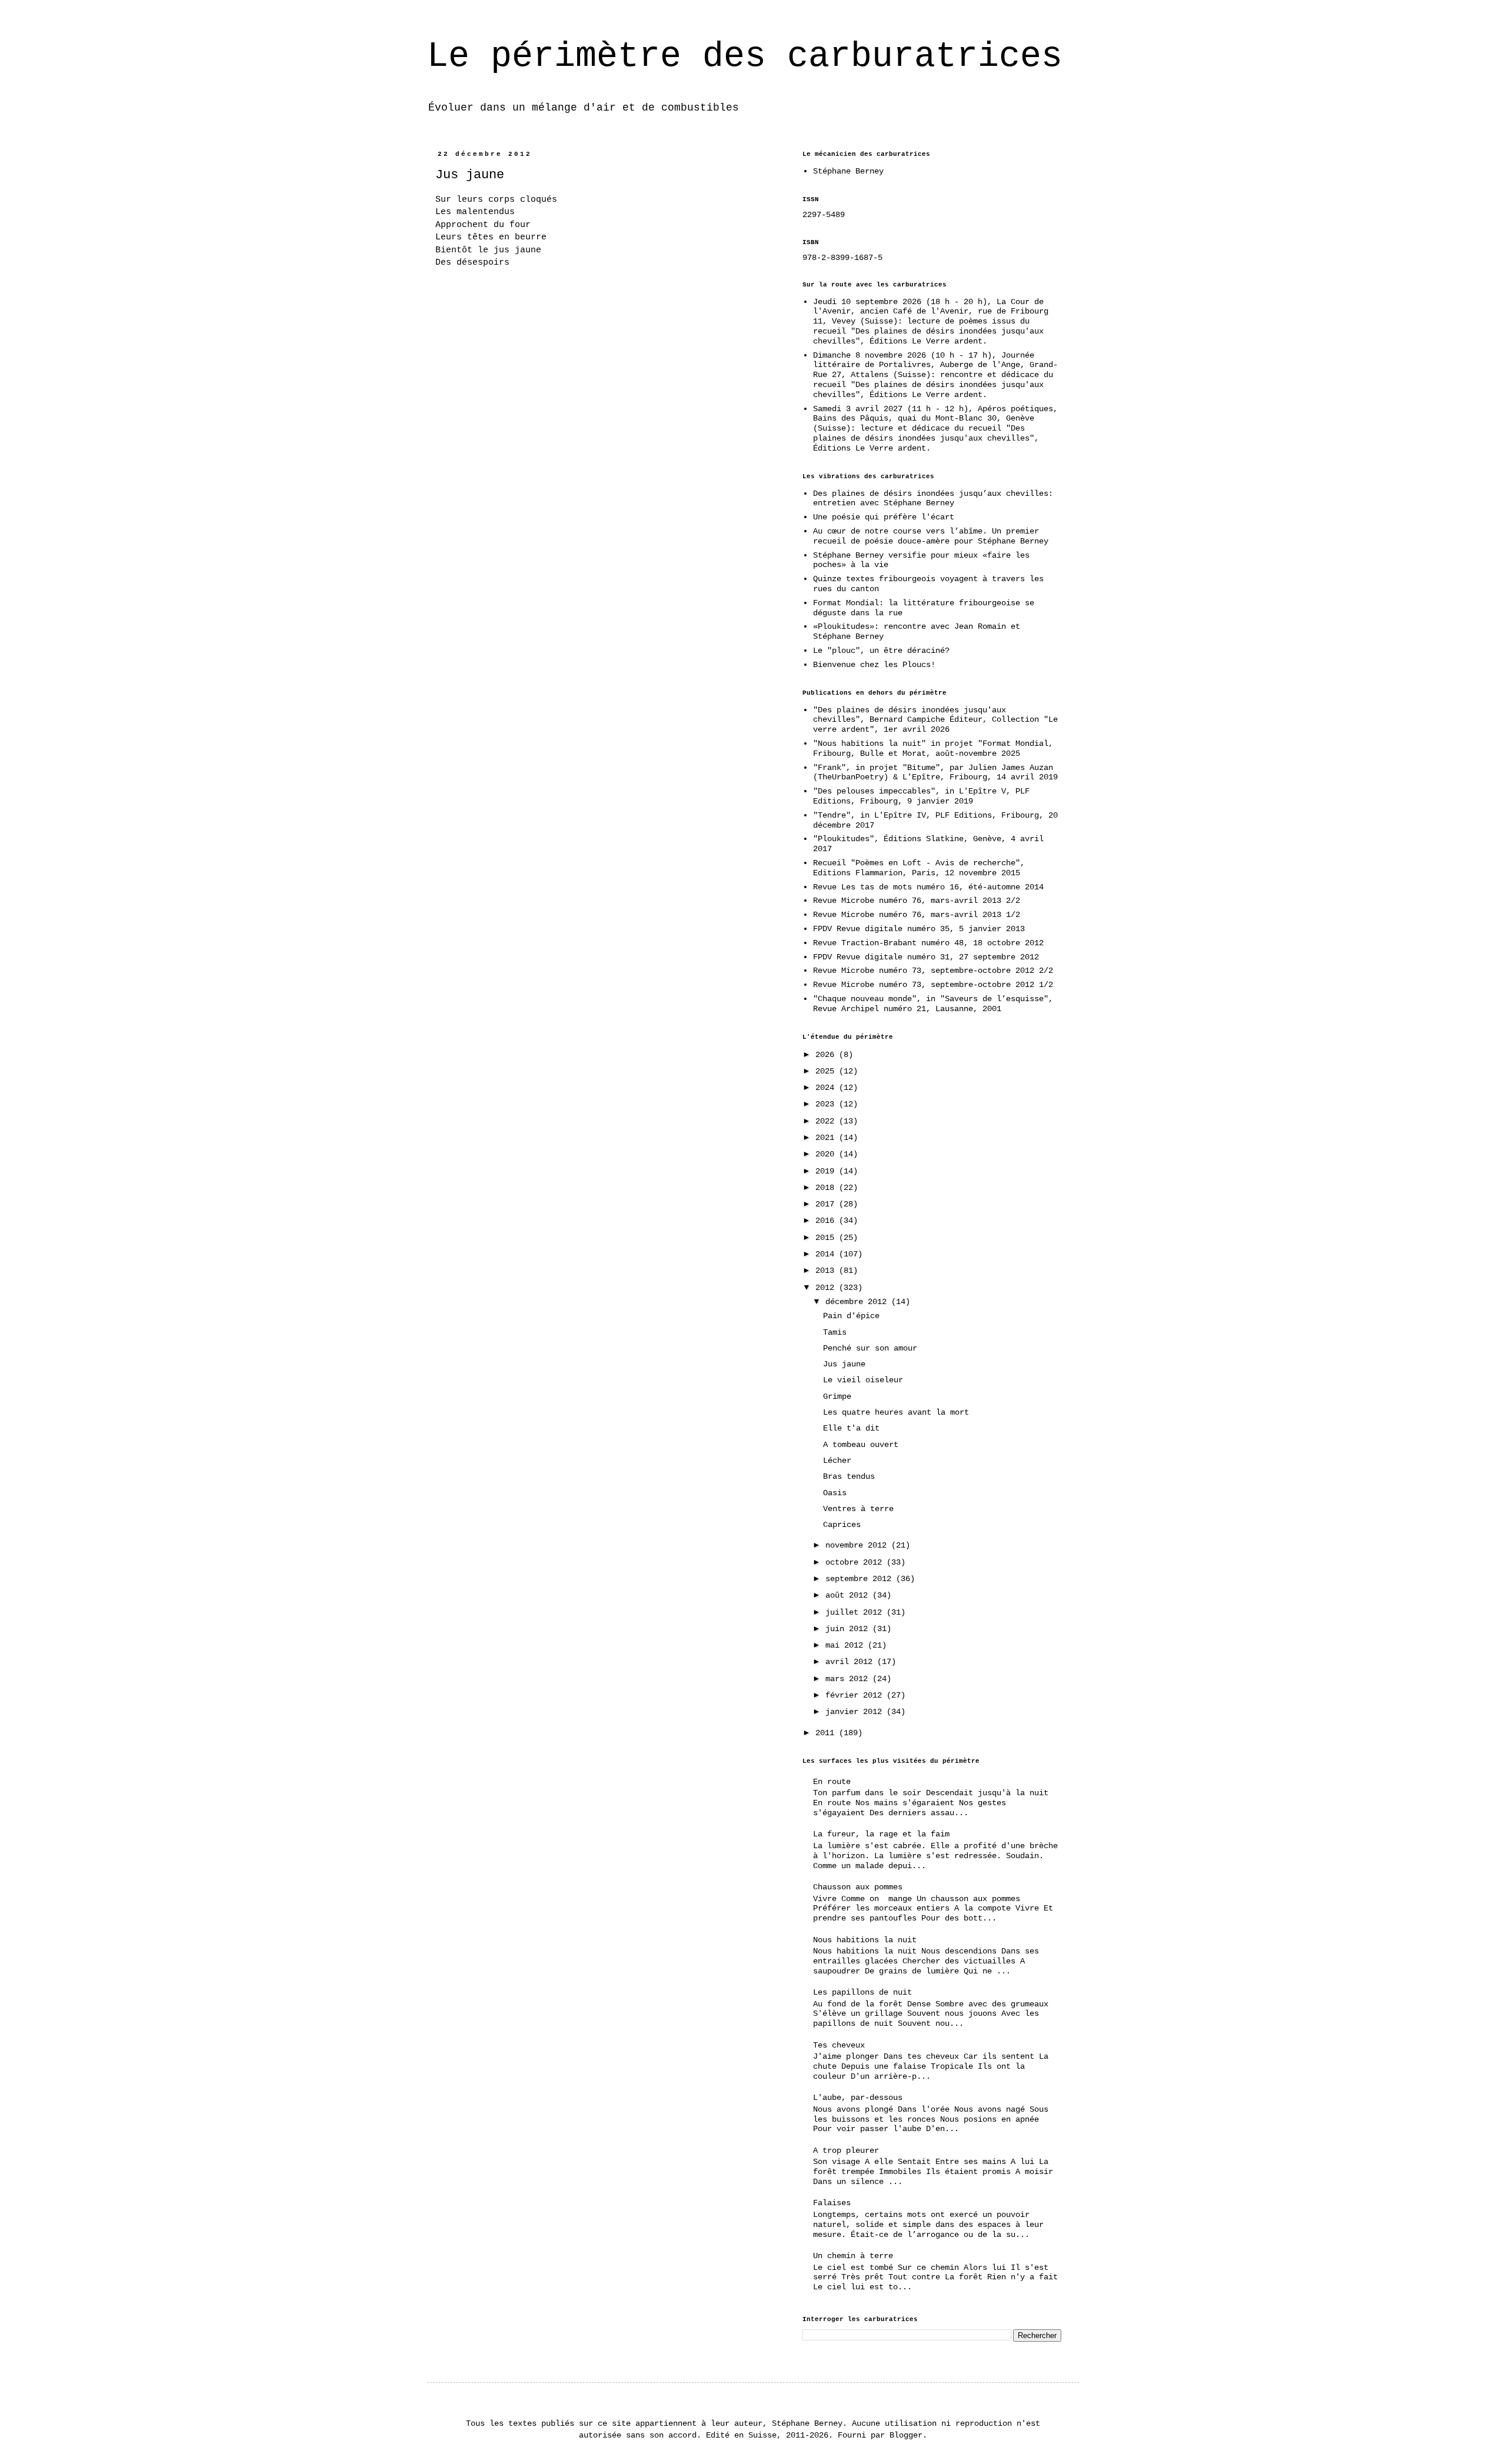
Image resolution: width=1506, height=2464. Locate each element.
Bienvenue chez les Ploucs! (874, 665)
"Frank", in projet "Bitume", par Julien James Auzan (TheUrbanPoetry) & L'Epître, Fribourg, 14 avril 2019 (935, 773)
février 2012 (856, 1695)
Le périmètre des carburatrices (745, 56)
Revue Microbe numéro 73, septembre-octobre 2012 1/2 (933, 985)
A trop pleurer (846, 2150)
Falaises (832, 2203)
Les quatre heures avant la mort (896, 1412)
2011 (827, 1733)
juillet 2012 (856, 1612)
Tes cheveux (839, 2045)
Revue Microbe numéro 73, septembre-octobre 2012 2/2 (933, 971)
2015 (827, 1238)
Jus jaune (844, 1364)
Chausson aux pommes (858, 1887)
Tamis (835, 1332)
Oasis (835, 1493)
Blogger (906, 2435)
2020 (827, 1154)
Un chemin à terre (853, 2256)
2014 (827, 1254)
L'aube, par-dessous (858, 2098)
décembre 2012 (858, 1302)
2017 (827, 1204)
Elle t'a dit (851, 1428)
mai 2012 (847, 1645)
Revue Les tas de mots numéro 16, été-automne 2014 (928, 887)
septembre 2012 (861, 1579)
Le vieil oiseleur (863, 1380)
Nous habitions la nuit (865, 1940)
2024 (827, 1088)
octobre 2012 (856, 1562)
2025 (827, 1071)
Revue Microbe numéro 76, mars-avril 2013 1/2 (917, 915)
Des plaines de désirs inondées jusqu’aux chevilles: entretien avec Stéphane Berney (933, 499)
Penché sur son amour (870, 1348)
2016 (827, 1221)
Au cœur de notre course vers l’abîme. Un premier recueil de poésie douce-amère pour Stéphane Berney (931, 536)
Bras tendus (849, 1476)
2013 (827, 1271)
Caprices (842, 1525)
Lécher (837, 1461)
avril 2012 (851, 1662)
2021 (827, 1138)
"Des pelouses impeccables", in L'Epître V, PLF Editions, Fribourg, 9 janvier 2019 (921, 796)
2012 (827, 1288)
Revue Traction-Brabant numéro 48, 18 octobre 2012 (928, 943)
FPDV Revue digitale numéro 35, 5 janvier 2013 (919, 929)
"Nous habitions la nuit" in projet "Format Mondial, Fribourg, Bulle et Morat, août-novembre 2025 (933, 748)
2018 (827, 1188)
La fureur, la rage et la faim (881, 1834)
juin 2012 (849, 1629)
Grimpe (837, 1396)
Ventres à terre (858, 1509)
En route (832, 1782)
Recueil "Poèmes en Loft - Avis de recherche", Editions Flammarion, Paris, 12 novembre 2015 (919, 868)
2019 (827, 1171)
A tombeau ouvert (861, 1445)
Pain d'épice (851, 1316)
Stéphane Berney (848, 171)
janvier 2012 (856, 1712)
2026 (827, 1055)
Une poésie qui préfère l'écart (884, 517)
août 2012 (849, 1595)
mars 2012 (849, 1679)
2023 (827, 1104)
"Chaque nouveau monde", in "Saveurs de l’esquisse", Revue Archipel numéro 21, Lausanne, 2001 (933, 1004)
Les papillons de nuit (862, 1992)
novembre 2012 (858, 1545)
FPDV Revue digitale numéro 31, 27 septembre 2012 (926, 957)
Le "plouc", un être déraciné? (881, 651)
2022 (827, 1121)
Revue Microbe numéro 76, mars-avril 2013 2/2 (917, 901)
